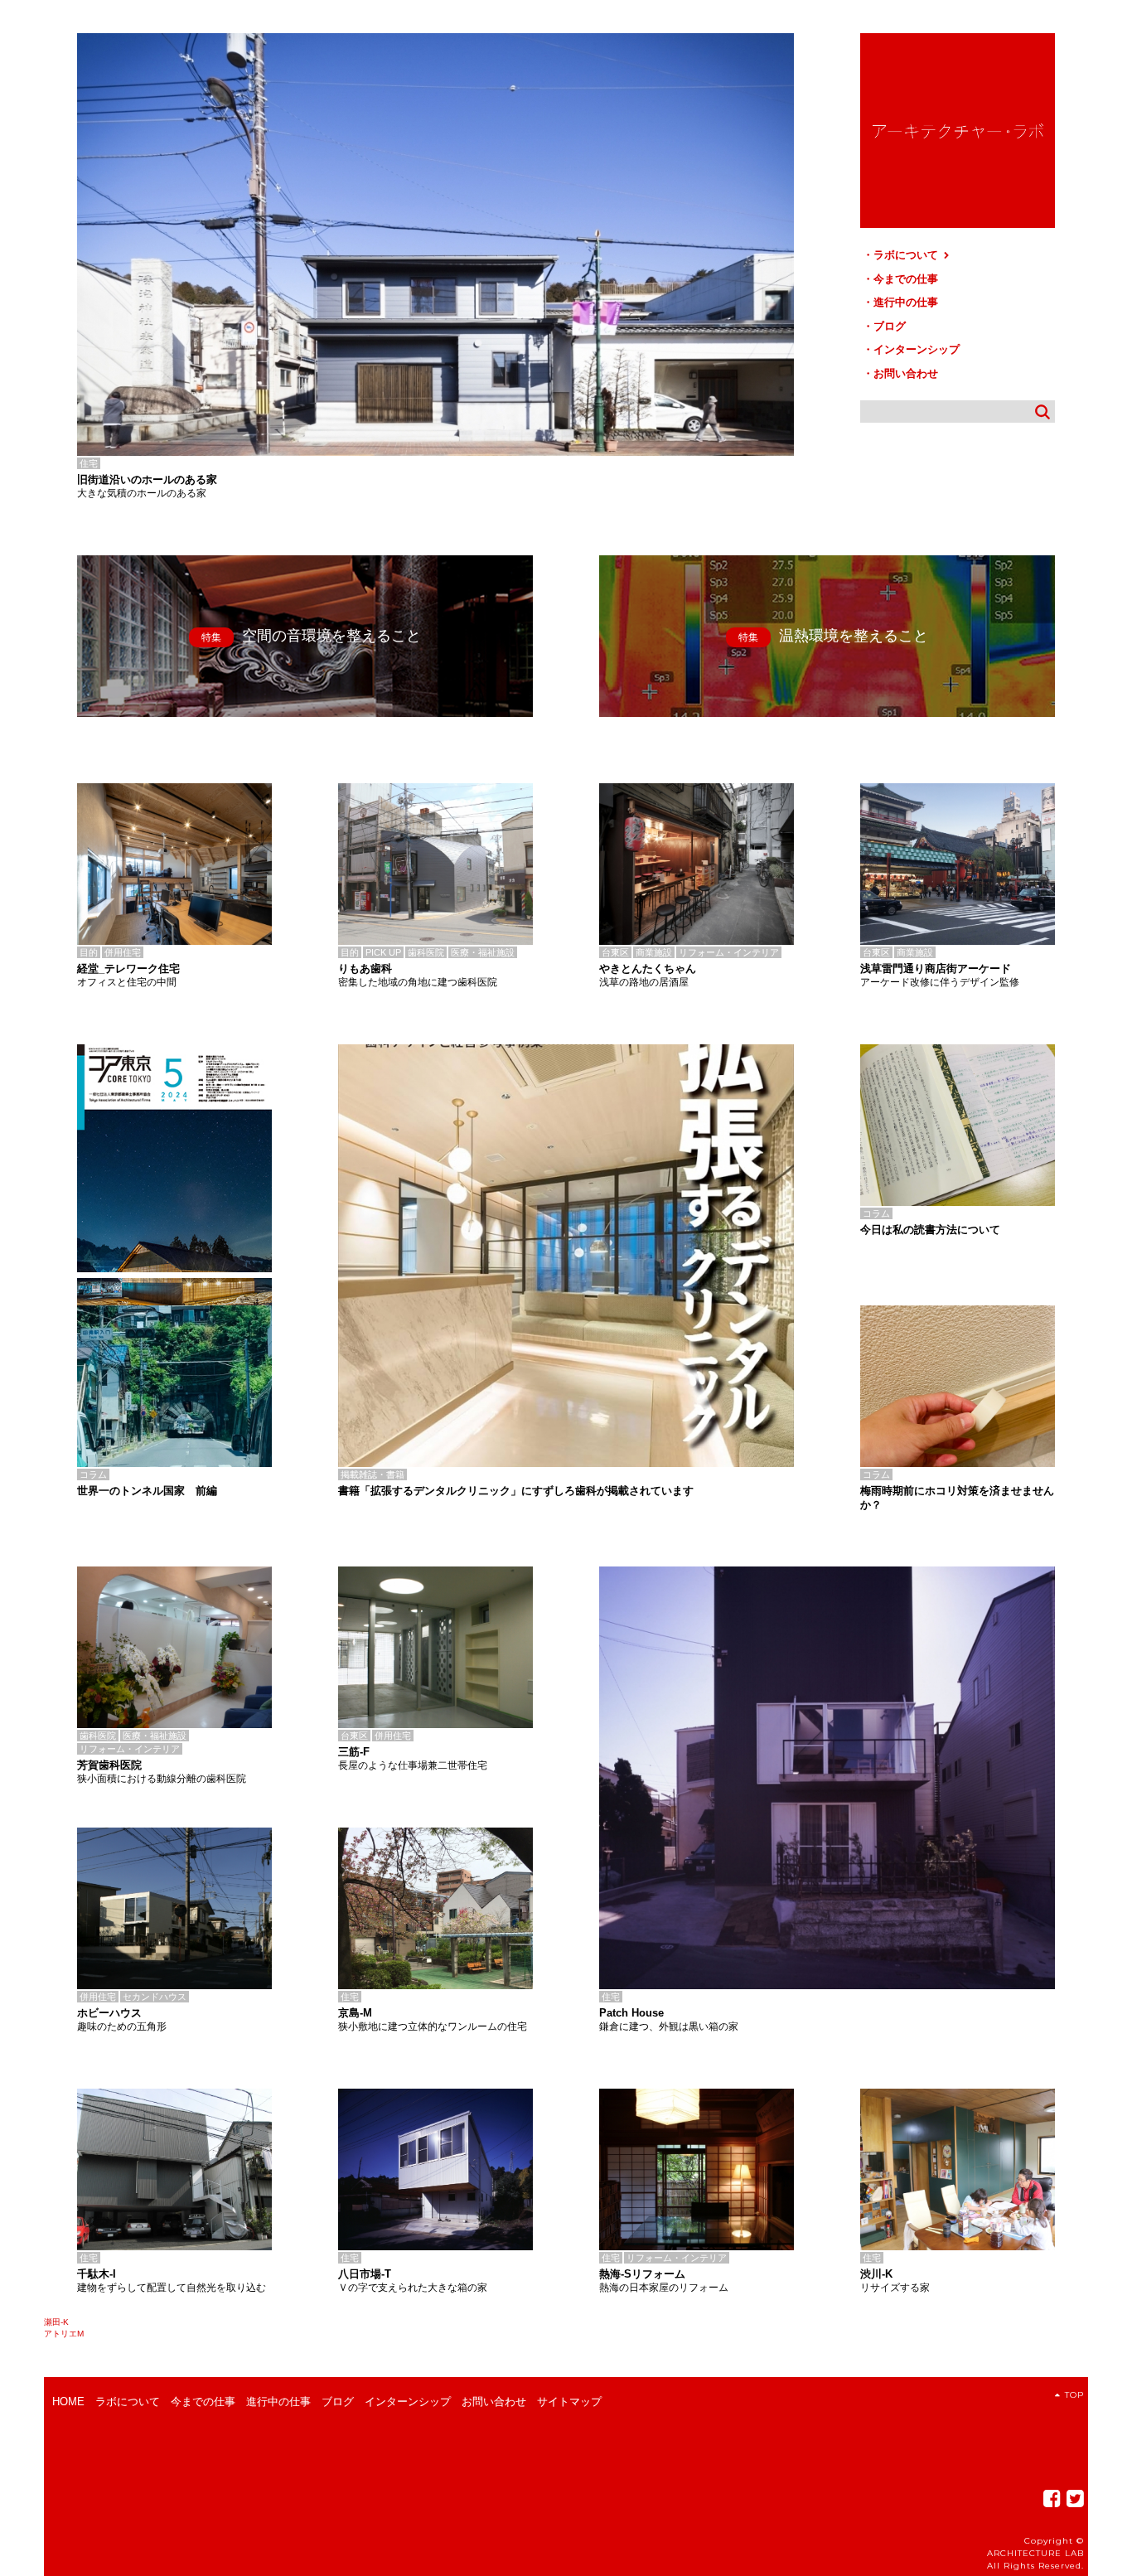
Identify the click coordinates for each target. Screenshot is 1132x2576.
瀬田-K (56, 2322)
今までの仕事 (906, 279)
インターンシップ (917, 349)
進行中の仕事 (906, 302)
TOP (1074, 2395)
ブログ (890, 326)
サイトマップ (569, 2402)
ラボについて (907, 255)
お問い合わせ (906, 373)
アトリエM (64, 2334)
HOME (68, 2402)
